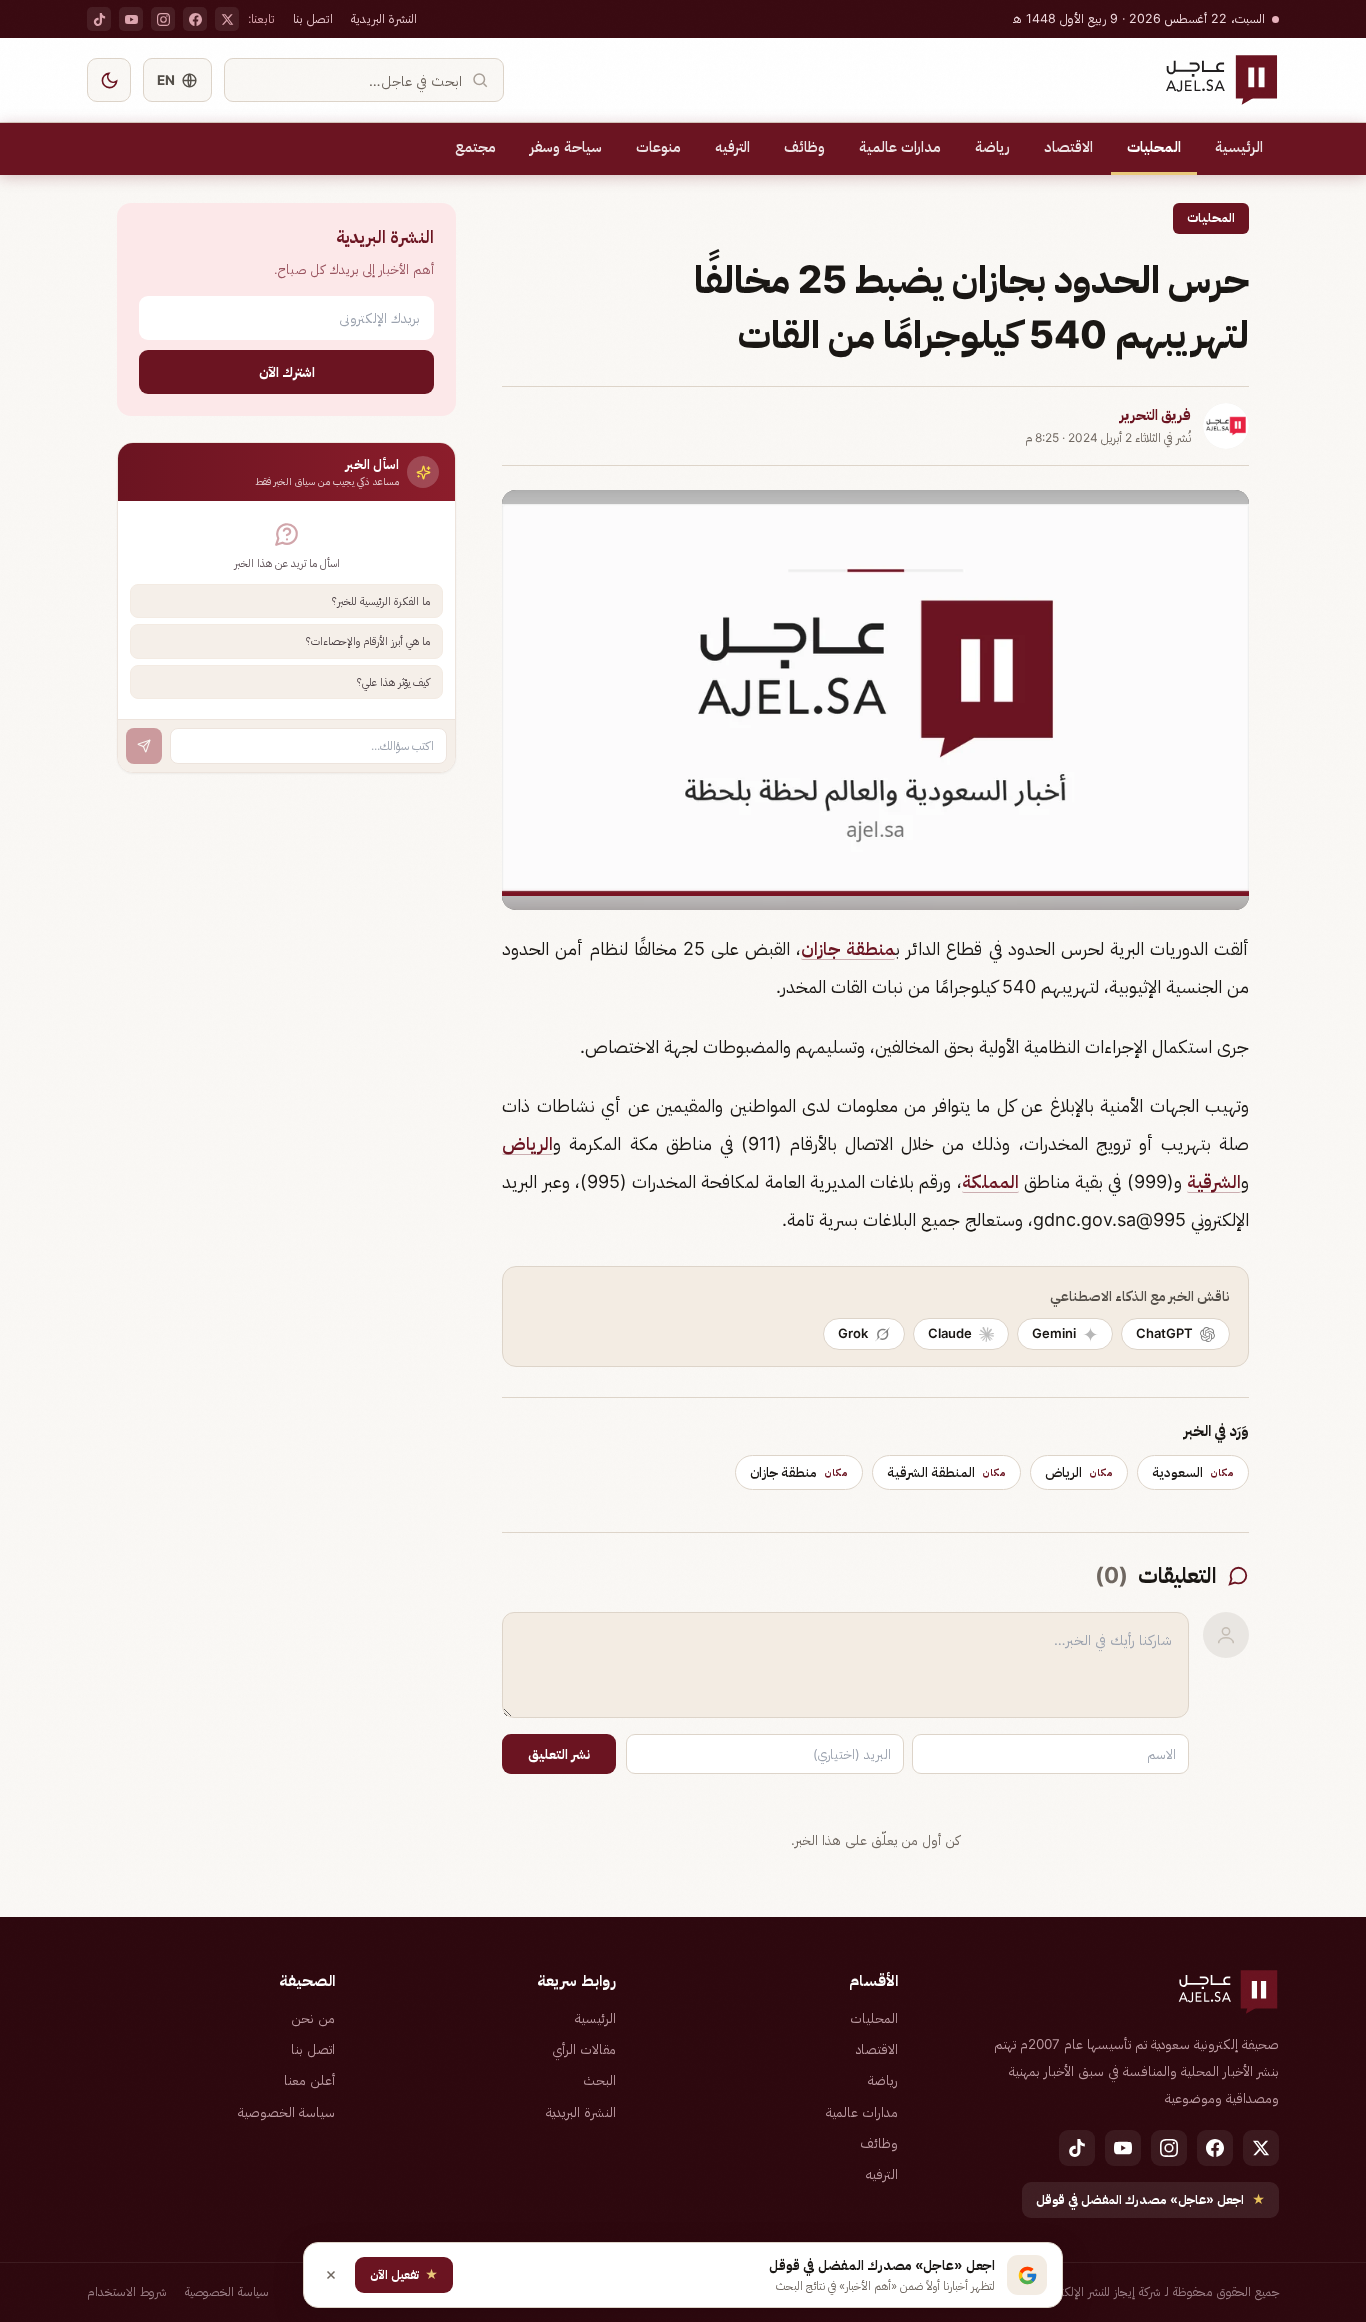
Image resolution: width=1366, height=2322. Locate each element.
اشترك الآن (287, 371)
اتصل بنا (313, 18)
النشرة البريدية (384, 18)
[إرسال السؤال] (144, 746)
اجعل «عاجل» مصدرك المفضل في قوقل (1150, 2199)
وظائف (804, 147)
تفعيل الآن (404, 2274)
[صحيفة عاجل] (1221, 80)
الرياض (527, 1143)
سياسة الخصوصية (286, 2112)
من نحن (313, 2018)
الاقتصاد (1068, 147)
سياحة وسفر (566, 147)
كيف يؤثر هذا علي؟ (393, 682)
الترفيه (732, 147)
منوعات (658, 147)
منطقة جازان (848, 948)
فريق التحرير (1155, 415)
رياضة (992, 147)
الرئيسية (1239, 147)
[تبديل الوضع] (109, 80)
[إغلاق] (331, 2275)
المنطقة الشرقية (946, 1472)
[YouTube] (131, 19)
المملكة (990, 1181)
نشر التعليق (559, 1754)
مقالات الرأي (584, 2049)
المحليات (1154, 147)
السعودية (1193, 1472)
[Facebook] (195, 19)
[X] (227, 19)
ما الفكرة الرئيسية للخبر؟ (381, 601)
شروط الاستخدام (127, 2291)
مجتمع (475, 147)
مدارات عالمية (900, 147)
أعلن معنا (309, 2080)
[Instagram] (163, 19)
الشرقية (1214, 1181)
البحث (599, 2080)
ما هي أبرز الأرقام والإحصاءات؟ (368, 641)
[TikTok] (99, 19)
